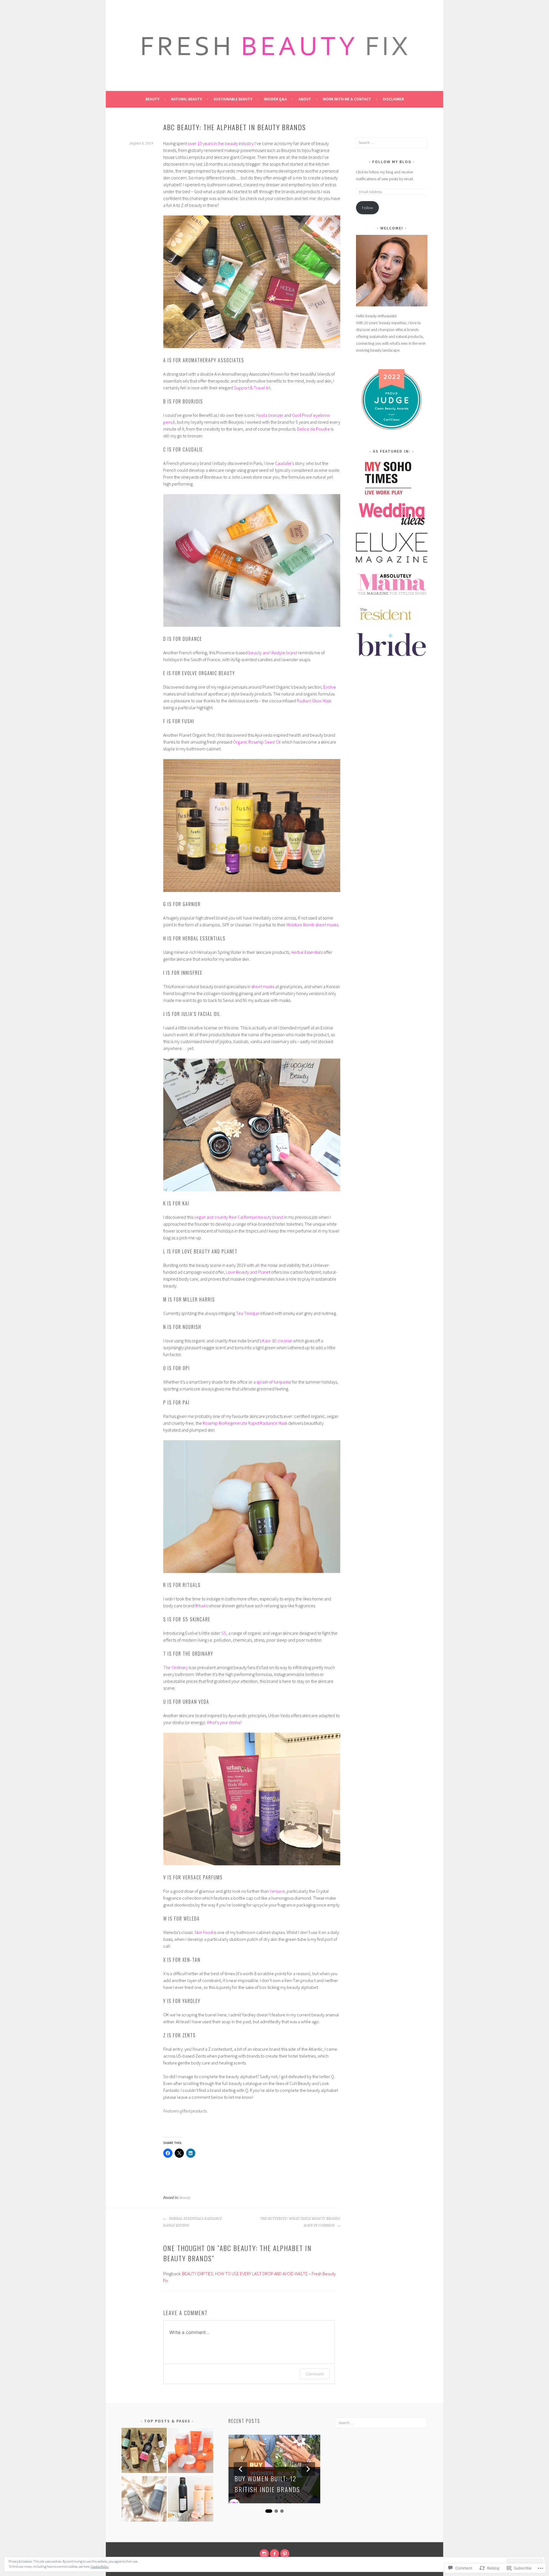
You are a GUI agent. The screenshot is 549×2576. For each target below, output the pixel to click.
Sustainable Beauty (233, 99)
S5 (224, 1633)
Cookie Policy (100, 2566)
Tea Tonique (248, 1313)
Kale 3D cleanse (277, 1341)
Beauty (152, 99)
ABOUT (305, 99)
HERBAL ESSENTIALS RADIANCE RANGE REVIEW (193, 2222)
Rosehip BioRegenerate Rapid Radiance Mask (245, 1423)
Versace (277, 1891)
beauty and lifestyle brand (273, 653)
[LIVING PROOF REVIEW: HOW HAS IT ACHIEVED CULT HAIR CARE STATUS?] (144, 2500)
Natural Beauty (186, 99)
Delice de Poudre (314, 429)
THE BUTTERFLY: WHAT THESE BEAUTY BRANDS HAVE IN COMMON (300, 2222)
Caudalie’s (285, 463)
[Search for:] (392, 142)
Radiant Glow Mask (314, 701)
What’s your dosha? (224, 1722)
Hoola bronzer (270, 415)
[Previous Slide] (240, 2469)
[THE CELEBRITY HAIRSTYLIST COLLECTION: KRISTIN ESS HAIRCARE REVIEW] (191, 2500)
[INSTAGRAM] (264, 2554)
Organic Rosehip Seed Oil (257, 742)
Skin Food (204, 1932)
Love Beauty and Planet (248, 1272)
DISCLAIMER (393, 99)
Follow (368, 208)
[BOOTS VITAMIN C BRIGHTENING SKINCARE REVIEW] (191, 2452)
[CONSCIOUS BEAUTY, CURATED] (144, 2452)
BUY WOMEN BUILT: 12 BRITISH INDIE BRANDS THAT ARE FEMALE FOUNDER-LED (267, 2485)
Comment (315, 2374)
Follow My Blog (392, 162)
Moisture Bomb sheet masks (312, 925)
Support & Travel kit (252, 388)
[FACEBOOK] (274, 2554)
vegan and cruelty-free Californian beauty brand (239, 1217)
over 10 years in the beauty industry (221, 143)
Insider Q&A (275, 99)
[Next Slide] (308, 2469)
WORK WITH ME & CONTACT (347, 99)
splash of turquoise (274, 1382)
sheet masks (263, 986)
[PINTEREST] (285, 2554)
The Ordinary (176, 1667)
